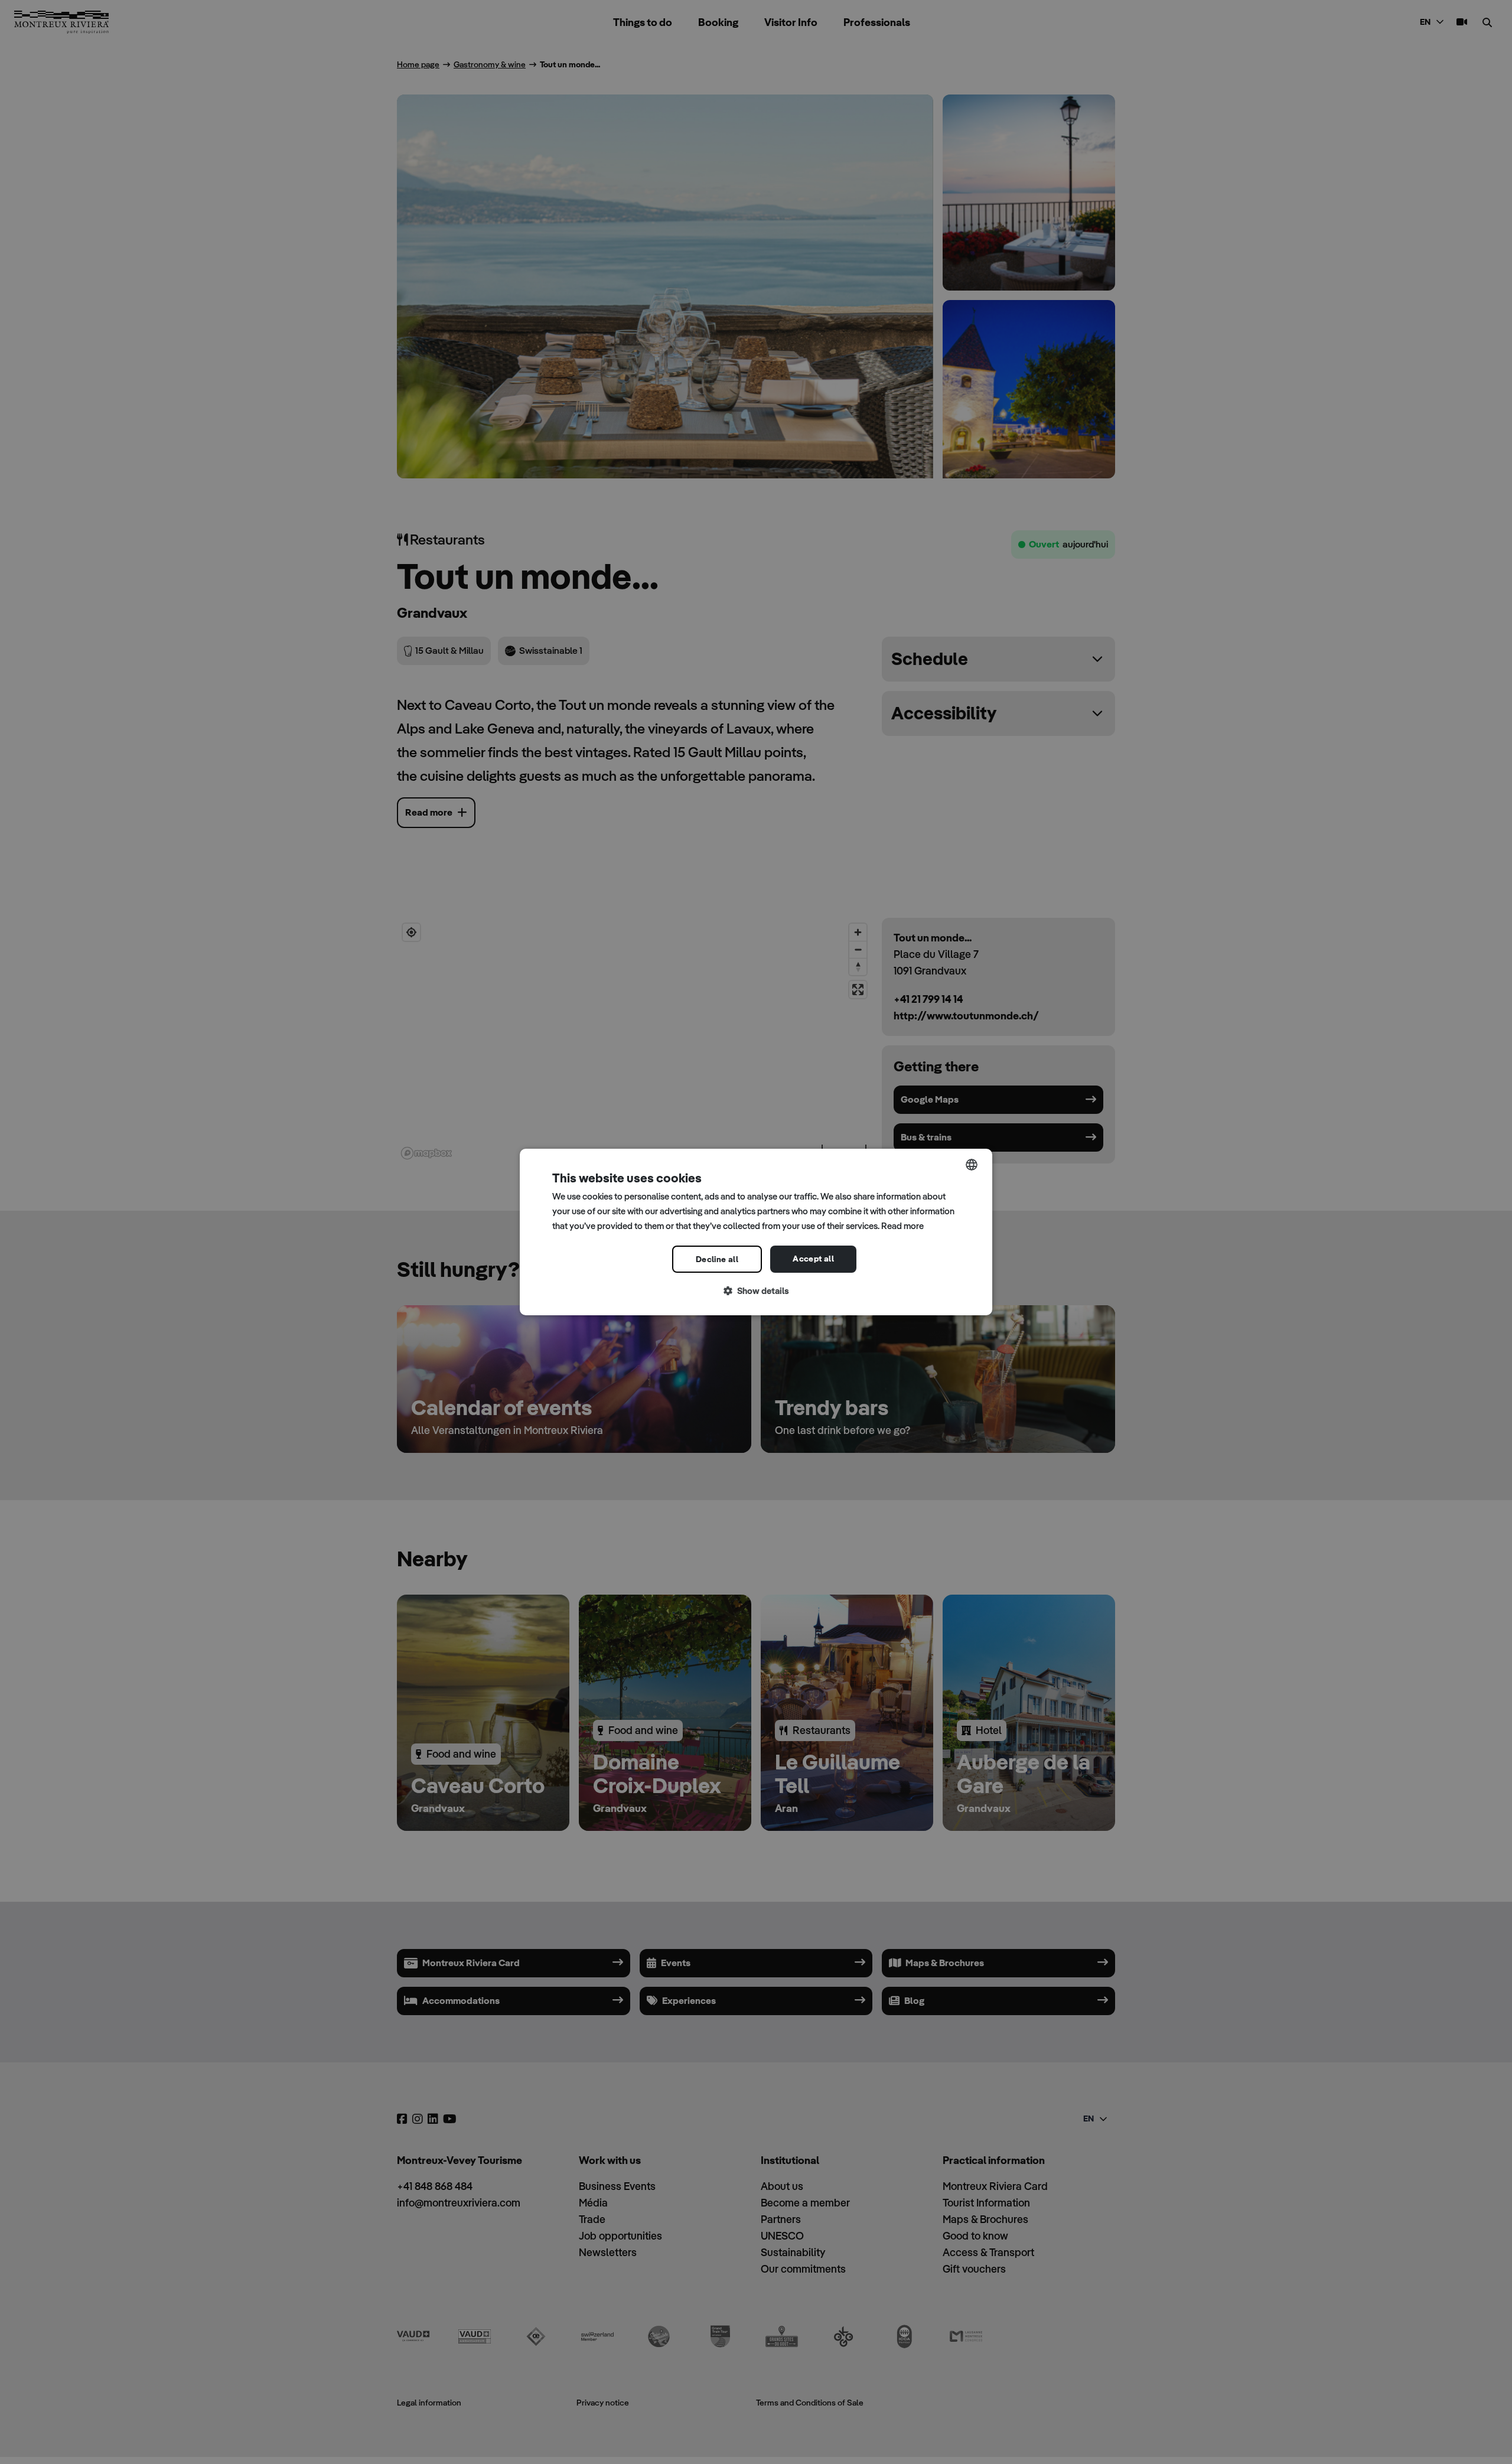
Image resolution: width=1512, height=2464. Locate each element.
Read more (902, 1226)
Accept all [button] (813, 1259)
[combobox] (972, 1165)
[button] (756, 1291)
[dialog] (756, 1232)
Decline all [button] (717, 1259)
